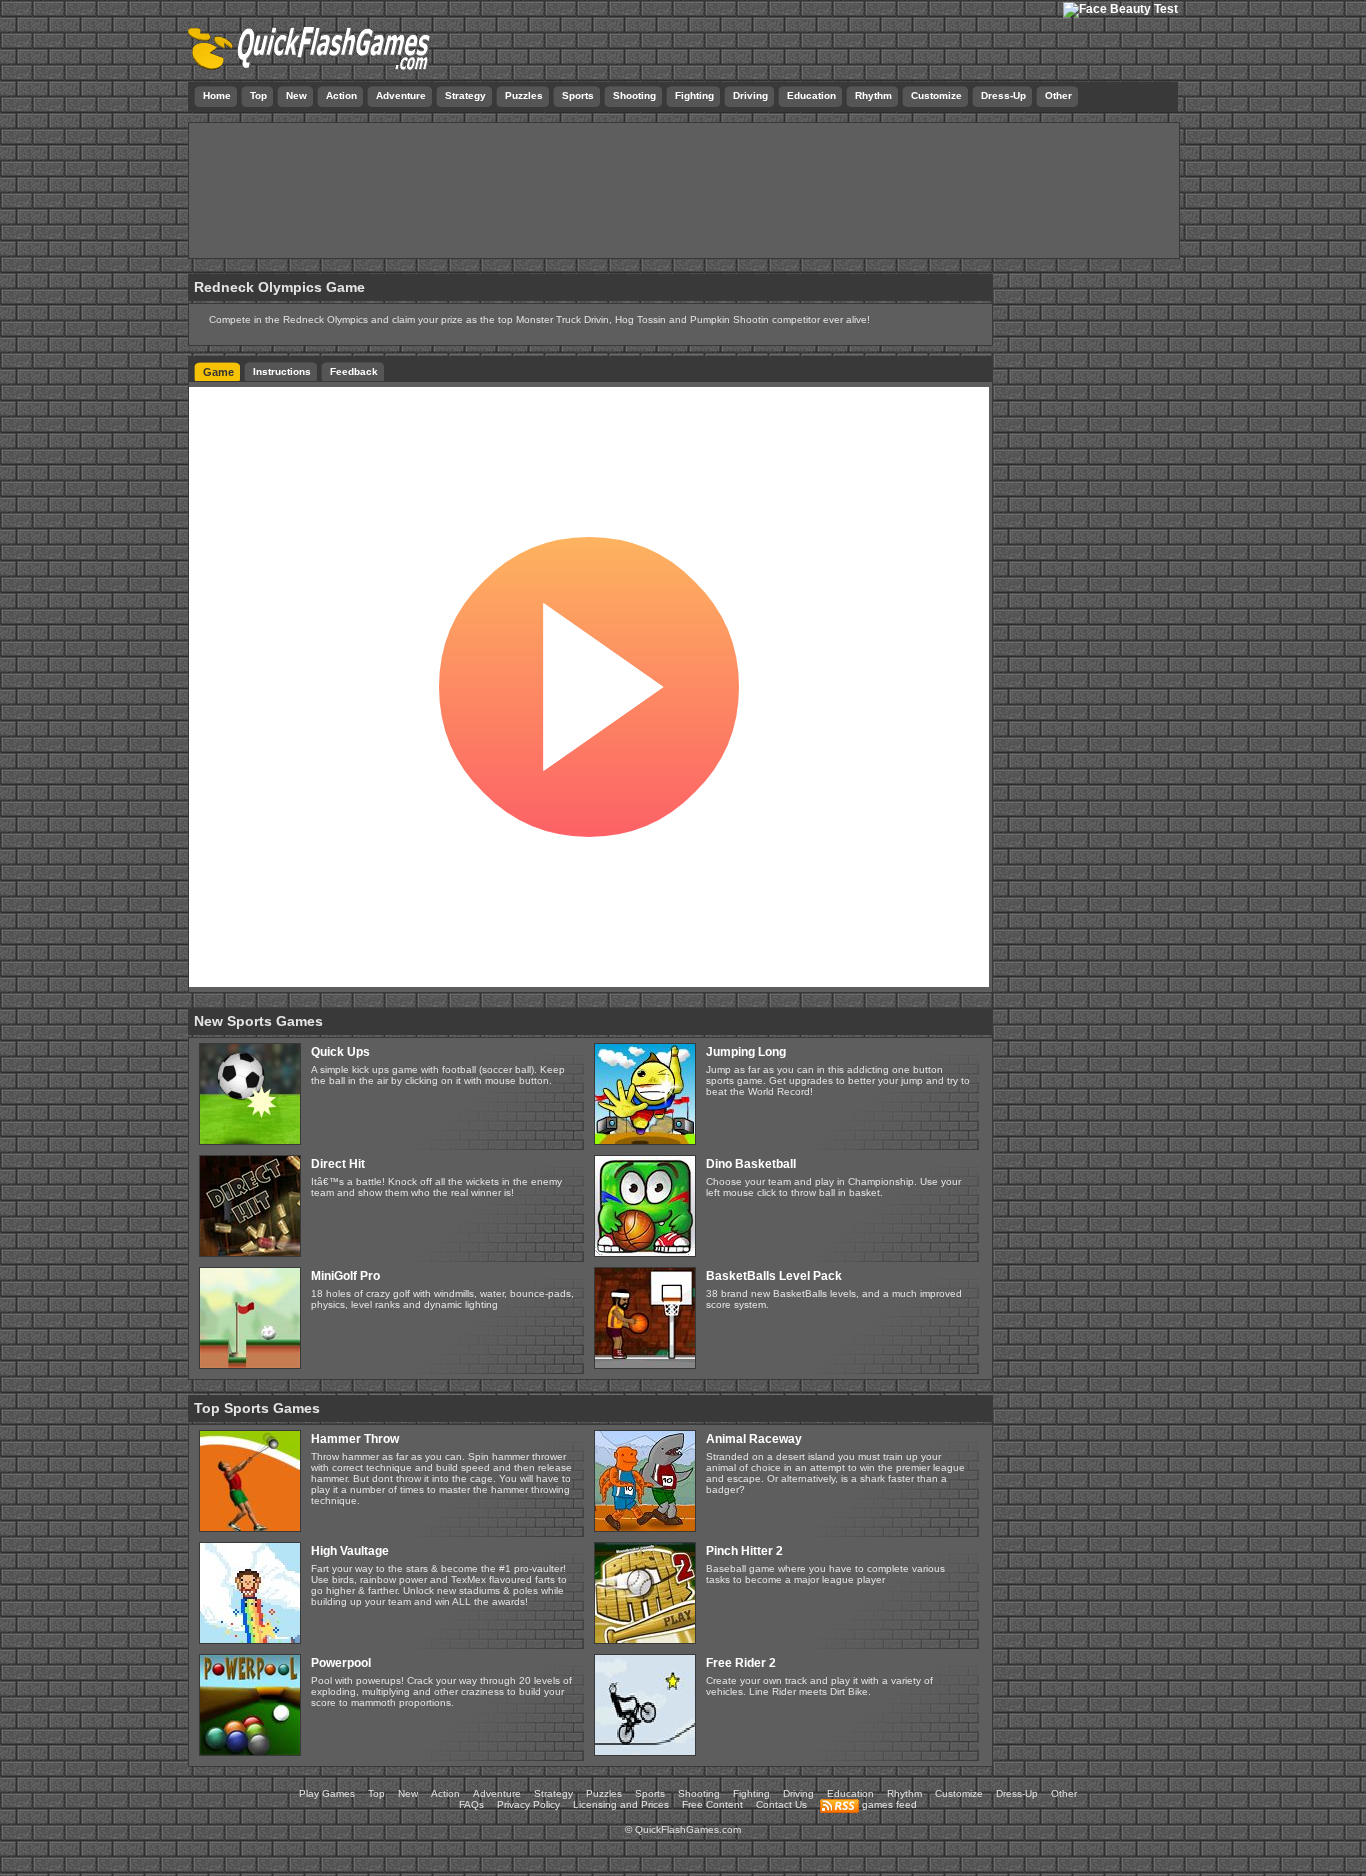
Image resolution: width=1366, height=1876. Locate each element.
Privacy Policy (528, 1804)
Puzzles (604, 1793)
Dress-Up (1017, 1793)
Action (445, 1793)
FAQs (471, 1804)
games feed (888, 1804)
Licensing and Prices (621, 1804)
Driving (798, 1793)
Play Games (327, 1793)
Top (376, 1793)
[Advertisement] (684, 195)
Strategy (553, 1793)
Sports (650, 1793)
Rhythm (904, 1793)
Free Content (712, 1804)
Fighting (751, 1793)
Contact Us (781, 1804)
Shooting (699, 1793)
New (408, 1793)
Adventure (497, 1793)
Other (1064, 1793)
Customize (959, 1793)
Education (850, 1793)
